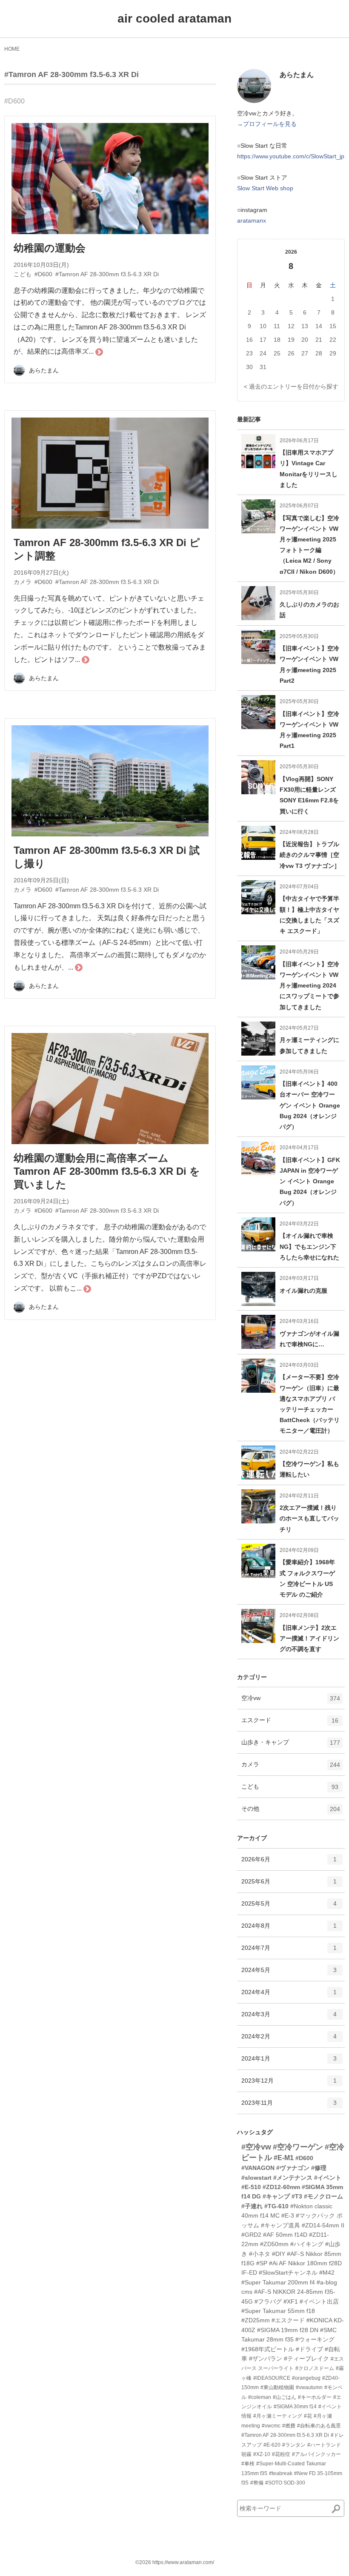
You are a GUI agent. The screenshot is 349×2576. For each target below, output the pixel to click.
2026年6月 (289, 1863)
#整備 (257, 2483)
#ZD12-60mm (281, 2187)
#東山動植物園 (277, 2387)
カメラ (291, 1768)
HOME (12, 49)
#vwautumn (309, 2387)
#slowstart (256, 2178)
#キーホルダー (315, 2397)
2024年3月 (289, 2018)
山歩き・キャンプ (291, 1746)
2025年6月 (289, 1885)
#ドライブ (309, 2349)
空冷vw (291, 1702)
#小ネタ (260, 2254)
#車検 (248, 2464)
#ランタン (294, 2445)
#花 (308, 2416)
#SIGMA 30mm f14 (295, 2407)
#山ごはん (285, 2397)
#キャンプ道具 (280, 2225)
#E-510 (251, 2187)
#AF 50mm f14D (285, 2235)
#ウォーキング (315, 2339)
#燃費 (289, 2426)
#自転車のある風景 (319, 2426)
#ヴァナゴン (293, 2168)
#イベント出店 (319, 2301)
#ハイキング (307, 2244)
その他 (291, 1812)
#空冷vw (256, 2147)
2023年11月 (289, 2106)
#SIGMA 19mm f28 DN (288, 2330)
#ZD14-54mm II (323, 2225)
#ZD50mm (274, 2244)
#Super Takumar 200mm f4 (278, 2282)
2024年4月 (289, 1996)
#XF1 (291, 2301)
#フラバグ (268, 2301)
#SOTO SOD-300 (285, 2483)
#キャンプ (276, 2196)
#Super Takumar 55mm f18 (278, 2311)
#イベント (328, 2178)
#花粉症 (281, 2454)
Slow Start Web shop (265, 188)
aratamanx (252, 220)
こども (290, 1790)
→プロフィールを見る (267, 124)
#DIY (279, 2254)
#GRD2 (251, 2235)
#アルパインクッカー (316, 2454)
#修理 (319, 2168)
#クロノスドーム (315, 2368)
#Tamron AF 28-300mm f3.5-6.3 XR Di (72, 74)
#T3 (297, 2196)
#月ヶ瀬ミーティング (278, 2416)
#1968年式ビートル (268, 2349)
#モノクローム (323, 2196)
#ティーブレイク (306, 2358)
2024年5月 (289, 1974)
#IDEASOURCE (272, 2378)
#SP (262, 2263)
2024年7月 (289, 1951)
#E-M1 (284, 2158)
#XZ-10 (262, 2454)
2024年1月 (289, 2062)
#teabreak (281, 2473)
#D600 (14, 101)
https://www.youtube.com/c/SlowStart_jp (291, 156)
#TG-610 (276, 2206)
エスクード (290, 1724)
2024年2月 (289, 2040)
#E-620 (272, 2445)
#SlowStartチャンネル (288, 2273)
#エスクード (288, 2320)
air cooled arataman (174, 19)
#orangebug (306, 2378)
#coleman (260, 2397)
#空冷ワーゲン (298, 2147)
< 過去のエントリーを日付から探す (291, 386)
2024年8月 (289, 1929)
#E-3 (288, 2215)
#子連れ (252, 2206)
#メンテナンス (293, 2178)
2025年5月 (289, 1907)
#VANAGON (258, 2168)
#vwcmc (271, 2426)
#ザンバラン (266, 2358)
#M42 (327, 2273)
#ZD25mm (256, 2320)
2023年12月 (289, 2084)
